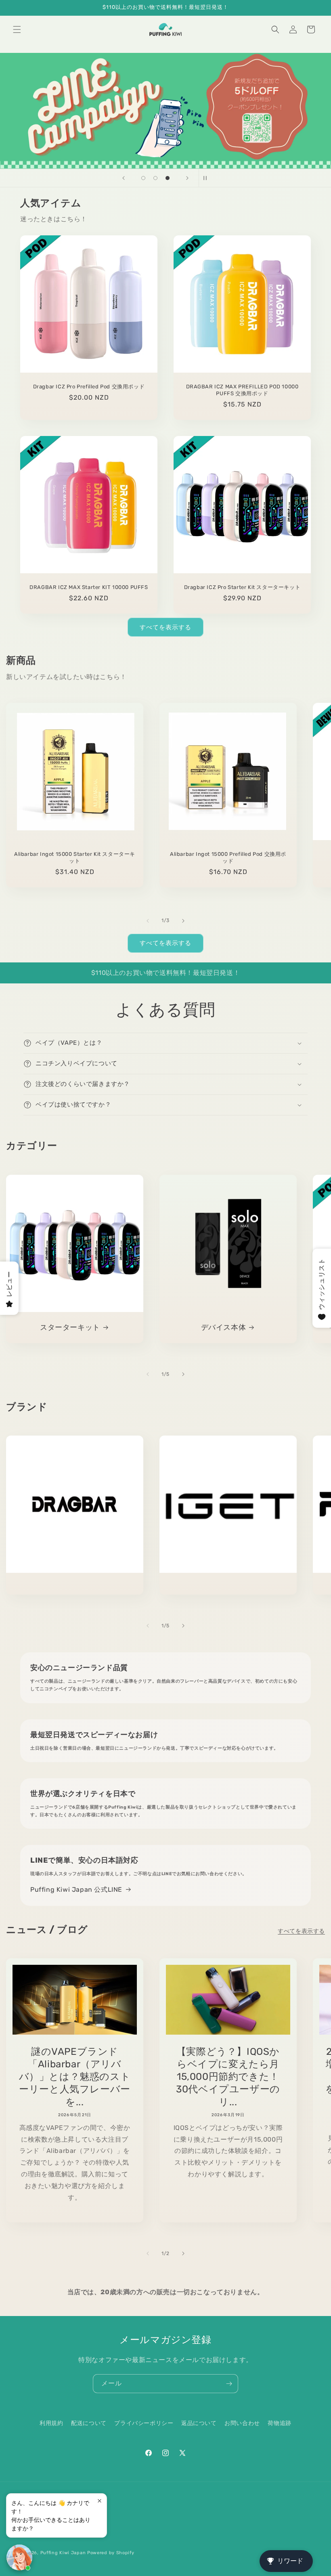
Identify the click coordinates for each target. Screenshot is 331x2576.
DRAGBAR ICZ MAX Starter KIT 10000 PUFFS (89, 587)
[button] (17, 29)
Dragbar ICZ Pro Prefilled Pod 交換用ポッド (89, 387)
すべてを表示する (165, 627)
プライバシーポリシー (144, 2423)
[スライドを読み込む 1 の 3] (143, 178)
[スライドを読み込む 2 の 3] (155, 178)
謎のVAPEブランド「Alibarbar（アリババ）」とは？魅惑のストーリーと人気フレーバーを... (75, 2077)
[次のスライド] (187, 178)
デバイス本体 (224, 1327)
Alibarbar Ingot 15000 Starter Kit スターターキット (75, 857)
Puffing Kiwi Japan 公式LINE (76, 1890)
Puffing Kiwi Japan (63, 2553)
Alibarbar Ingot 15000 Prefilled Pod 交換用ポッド (228, 857)
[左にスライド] (148, 921)
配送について (89, 2423)
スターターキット (70, 1327)
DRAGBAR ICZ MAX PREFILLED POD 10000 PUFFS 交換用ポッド (242, 390)
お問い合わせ (242, 2423)
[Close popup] (100, 2501)
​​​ (166, 111)
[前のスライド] (124, 178)
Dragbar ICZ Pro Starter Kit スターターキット (242, 587)
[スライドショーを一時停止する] (207, 178)
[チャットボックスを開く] (19, 2557)
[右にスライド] (183, 921)
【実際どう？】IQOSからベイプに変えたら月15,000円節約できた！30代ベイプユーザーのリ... (228, 2077)
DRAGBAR (75, 1586)
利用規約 (51, 2423)
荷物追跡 (279, 2423)
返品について (199, 2423)
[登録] (229, 2384)
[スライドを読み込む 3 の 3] (168, 178)
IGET (228, 1586)
